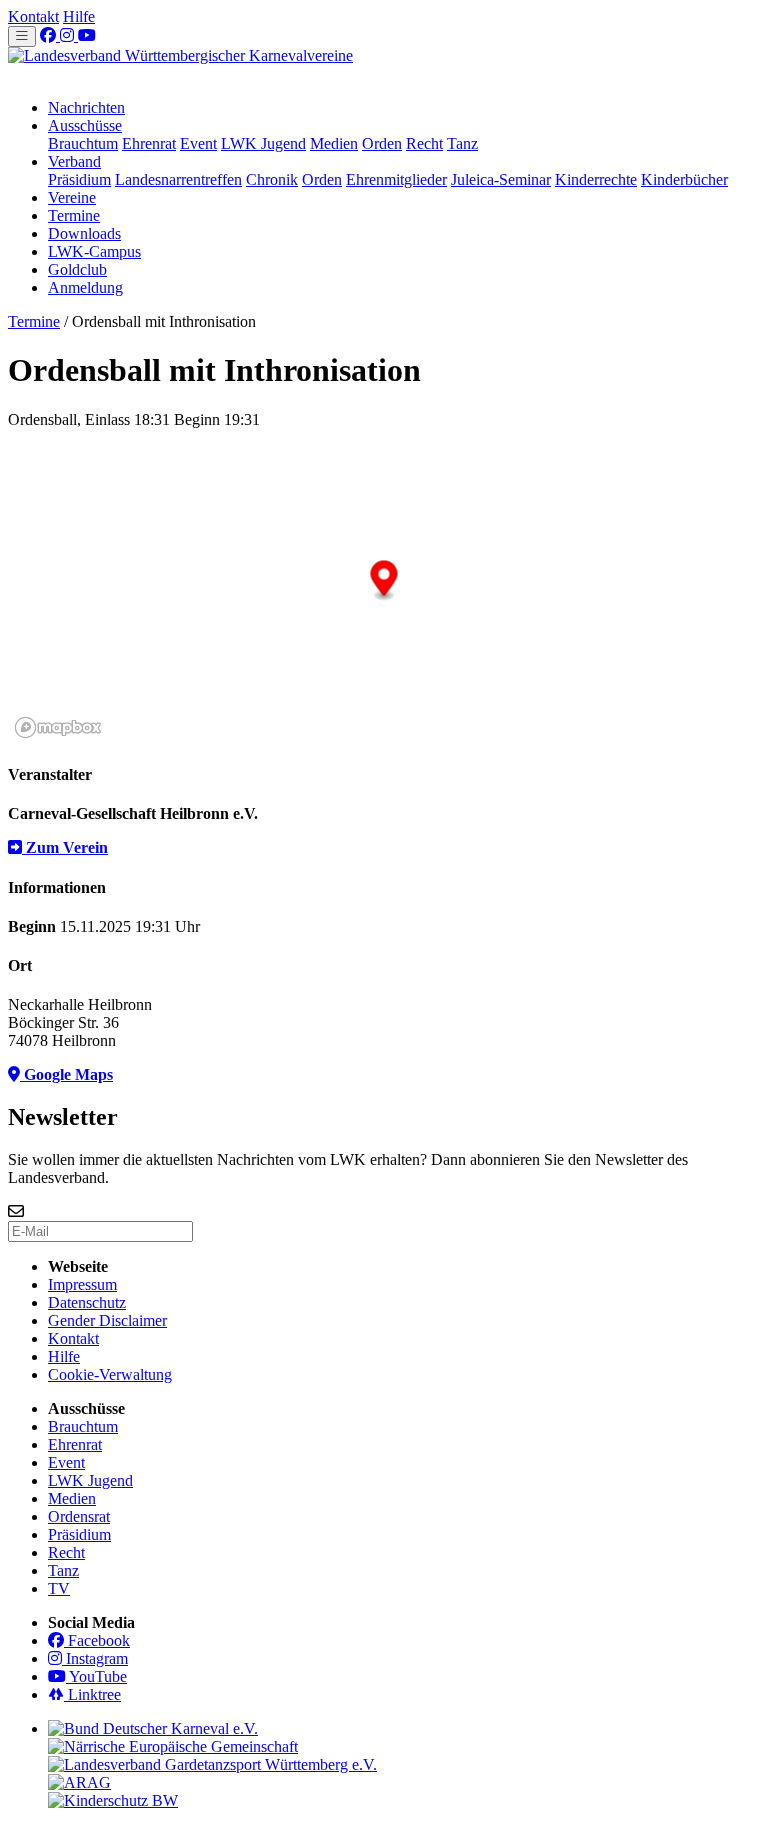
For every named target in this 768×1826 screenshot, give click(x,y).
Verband (74, 161)
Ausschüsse (85, 125)
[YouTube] (87, 35)
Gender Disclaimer (107, 1320)
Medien (334, 143)
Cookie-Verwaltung (110, 1374)
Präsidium (79, 179)
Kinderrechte (596, 179)
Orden (382, 143)
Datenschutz (87, 1302)
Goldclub (77, 269)
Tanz (462, 143)
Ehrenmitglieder (396, 179)
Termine (74, 215)
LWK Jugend (263, 143)
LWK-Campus (94, 251)
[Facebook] (50, 35)
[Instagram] (69, 35)
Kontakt (33, 16)
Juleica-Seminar (501, 179)
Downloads (84, 233)
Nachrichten (86, 107)
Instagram (95, 1658)
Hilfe (79, 16)
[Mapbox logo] (58, 727)
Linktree (92, 1694)
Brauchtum (83, 143)
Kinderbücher (684, 179)
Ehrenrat (149, 143)
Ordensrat (79, 1516)
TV (59, 1588)
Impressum (82, 1284)
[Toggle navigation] (22, 36)
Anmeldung (85, 287)
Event (198, 143)
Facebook (97, 1640)
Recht (424, 143)
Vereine (72, 197)
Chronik (272, 179)
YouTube (96, 1676)
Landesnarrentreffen (178, 179)
